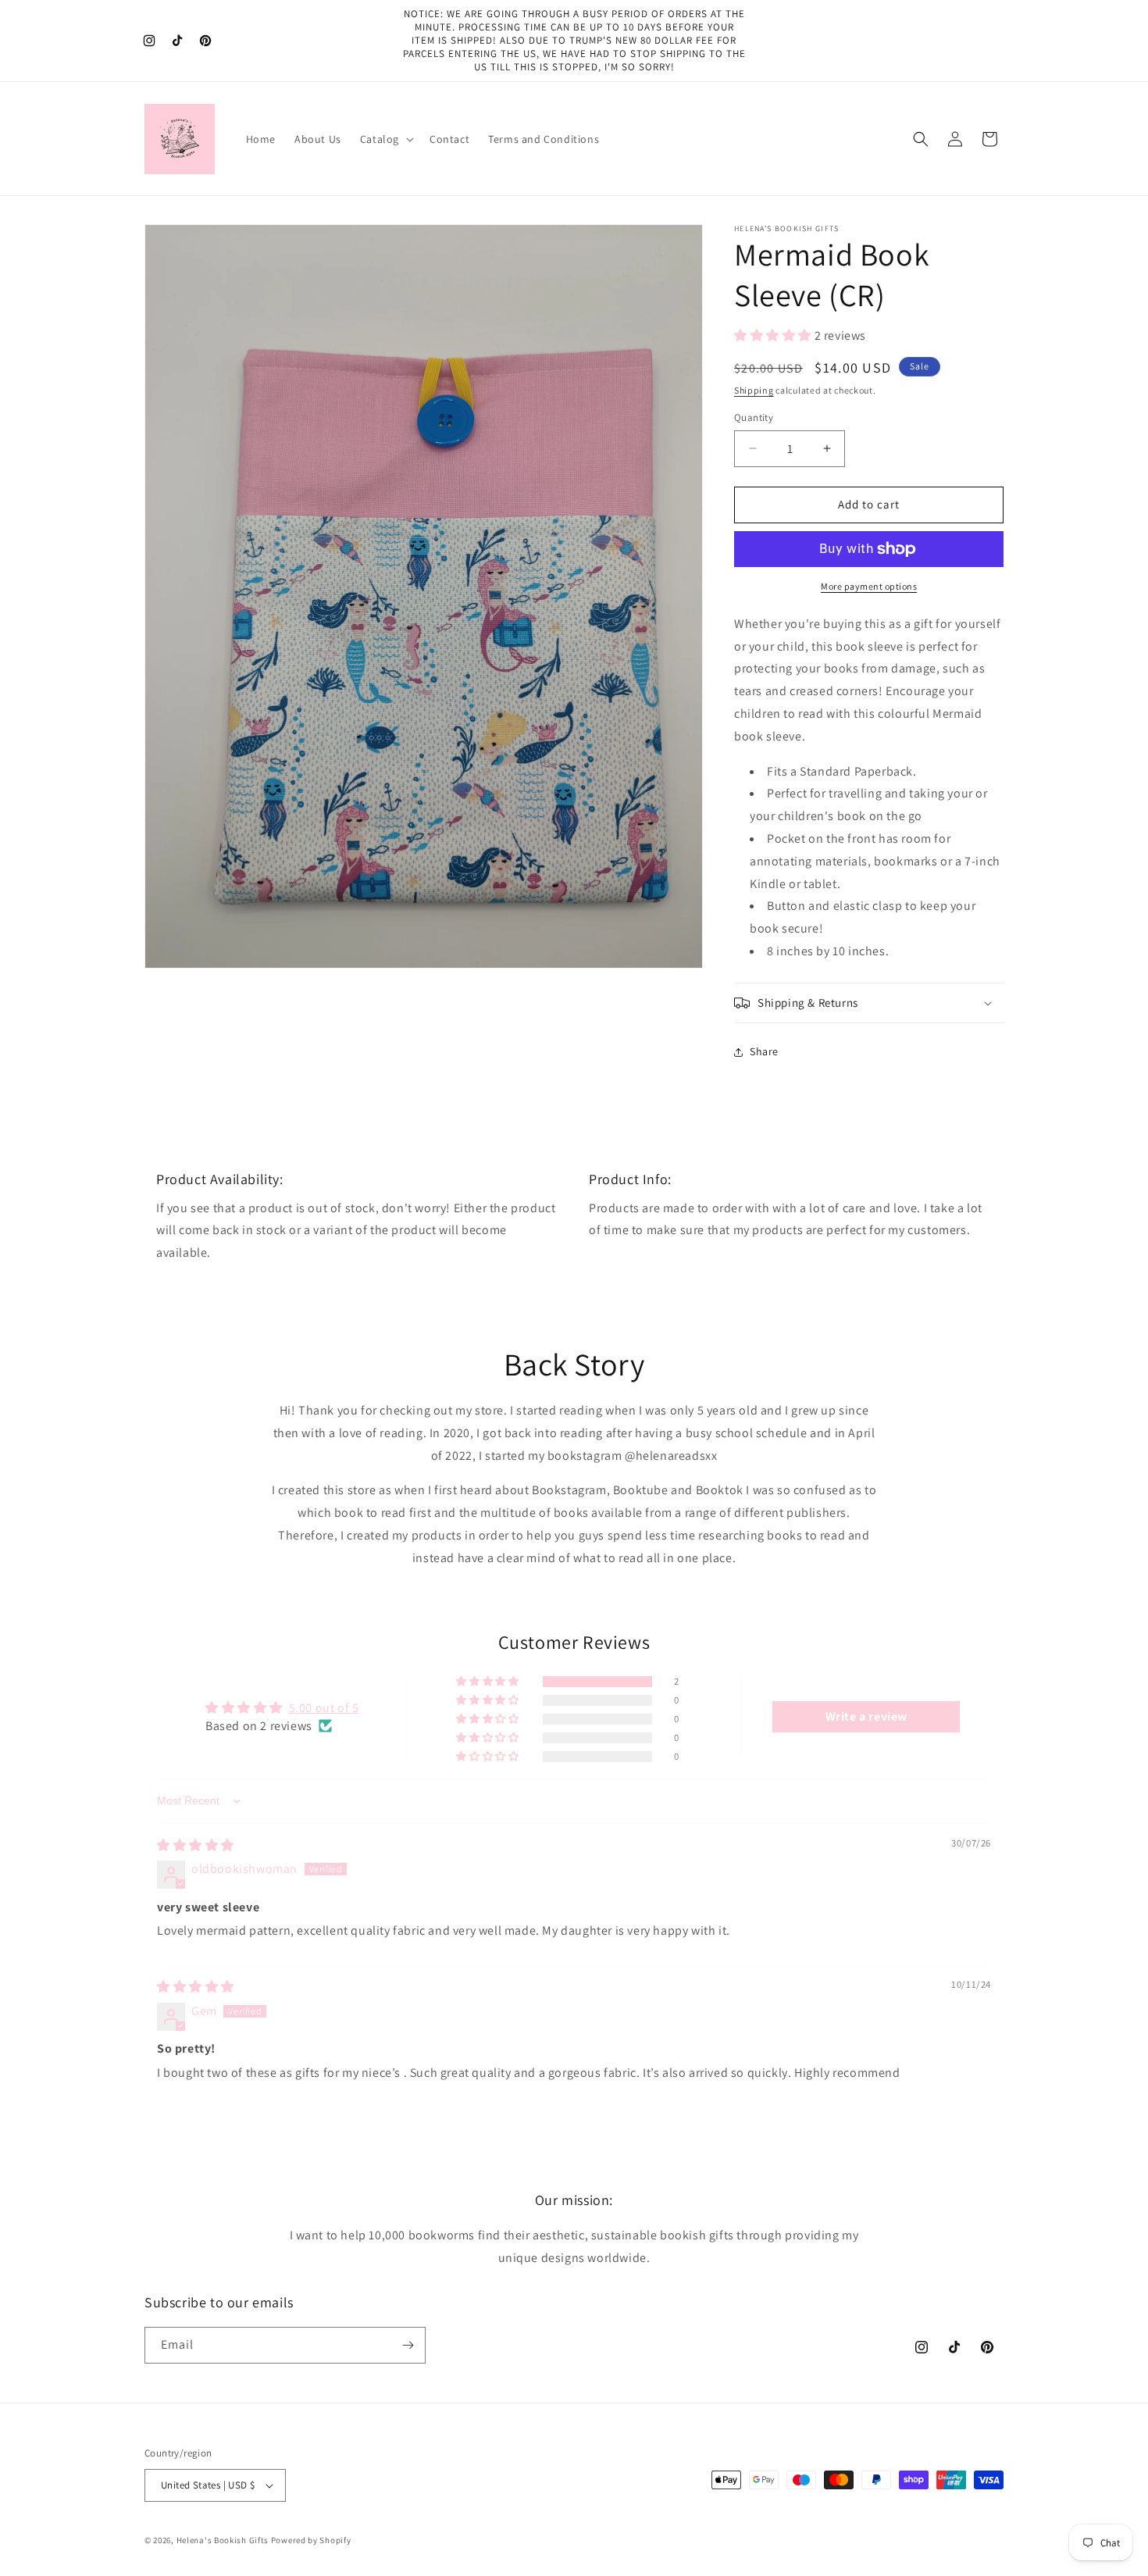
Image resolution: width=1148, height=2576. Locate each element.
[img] (196, 1845)
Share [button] (764, 1051)
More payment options (869, 586)
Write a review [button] (866, 1716)
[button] (385, 139)
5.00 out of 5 (324, 1708)
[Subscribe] (408, 2345)
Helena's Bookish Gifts (223, 2540)
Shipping (754, 390)
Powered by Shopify (311, 2540)
